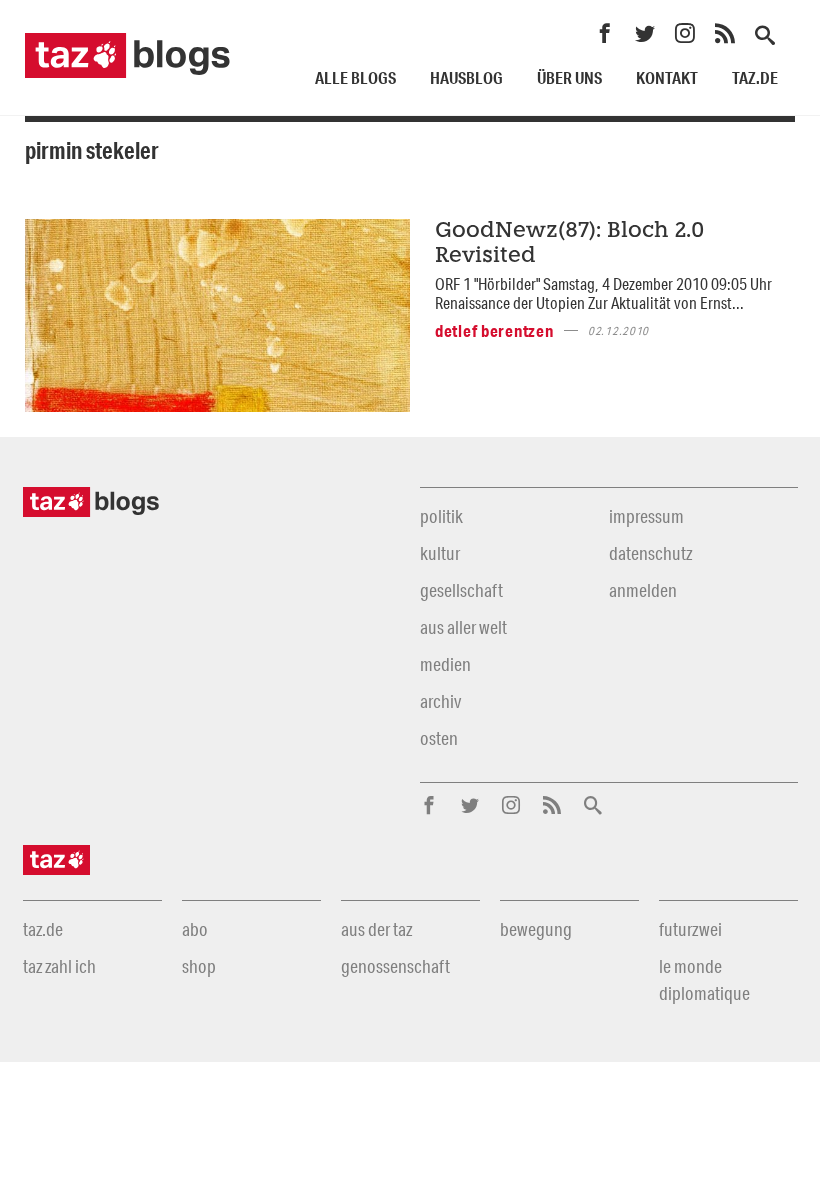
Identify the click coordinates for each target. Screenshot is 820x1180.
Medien (445, 664)
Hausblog (466, 77)
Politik (441, 516)
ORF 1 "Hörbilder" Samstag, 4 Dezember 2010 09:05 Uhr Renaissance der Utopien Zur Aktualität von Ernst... (603, 293)
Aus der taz (376, 929)
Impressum (646, 516)
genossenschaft (395, 966)
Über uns (569, 77)
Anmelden (643, 590)
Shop (199, 966)
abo (195, 929)
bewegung (536, 929)
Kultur (440, 553)
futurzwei (690, 929)
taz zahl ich (59, 966)
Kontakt (667, 77)
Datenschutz (650, 553)
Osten (439, 738)
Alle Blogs (355, 77)
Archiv (440, 701)
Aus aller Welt (463, 627)
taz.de (755, 77)
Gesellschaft (461, 590)
